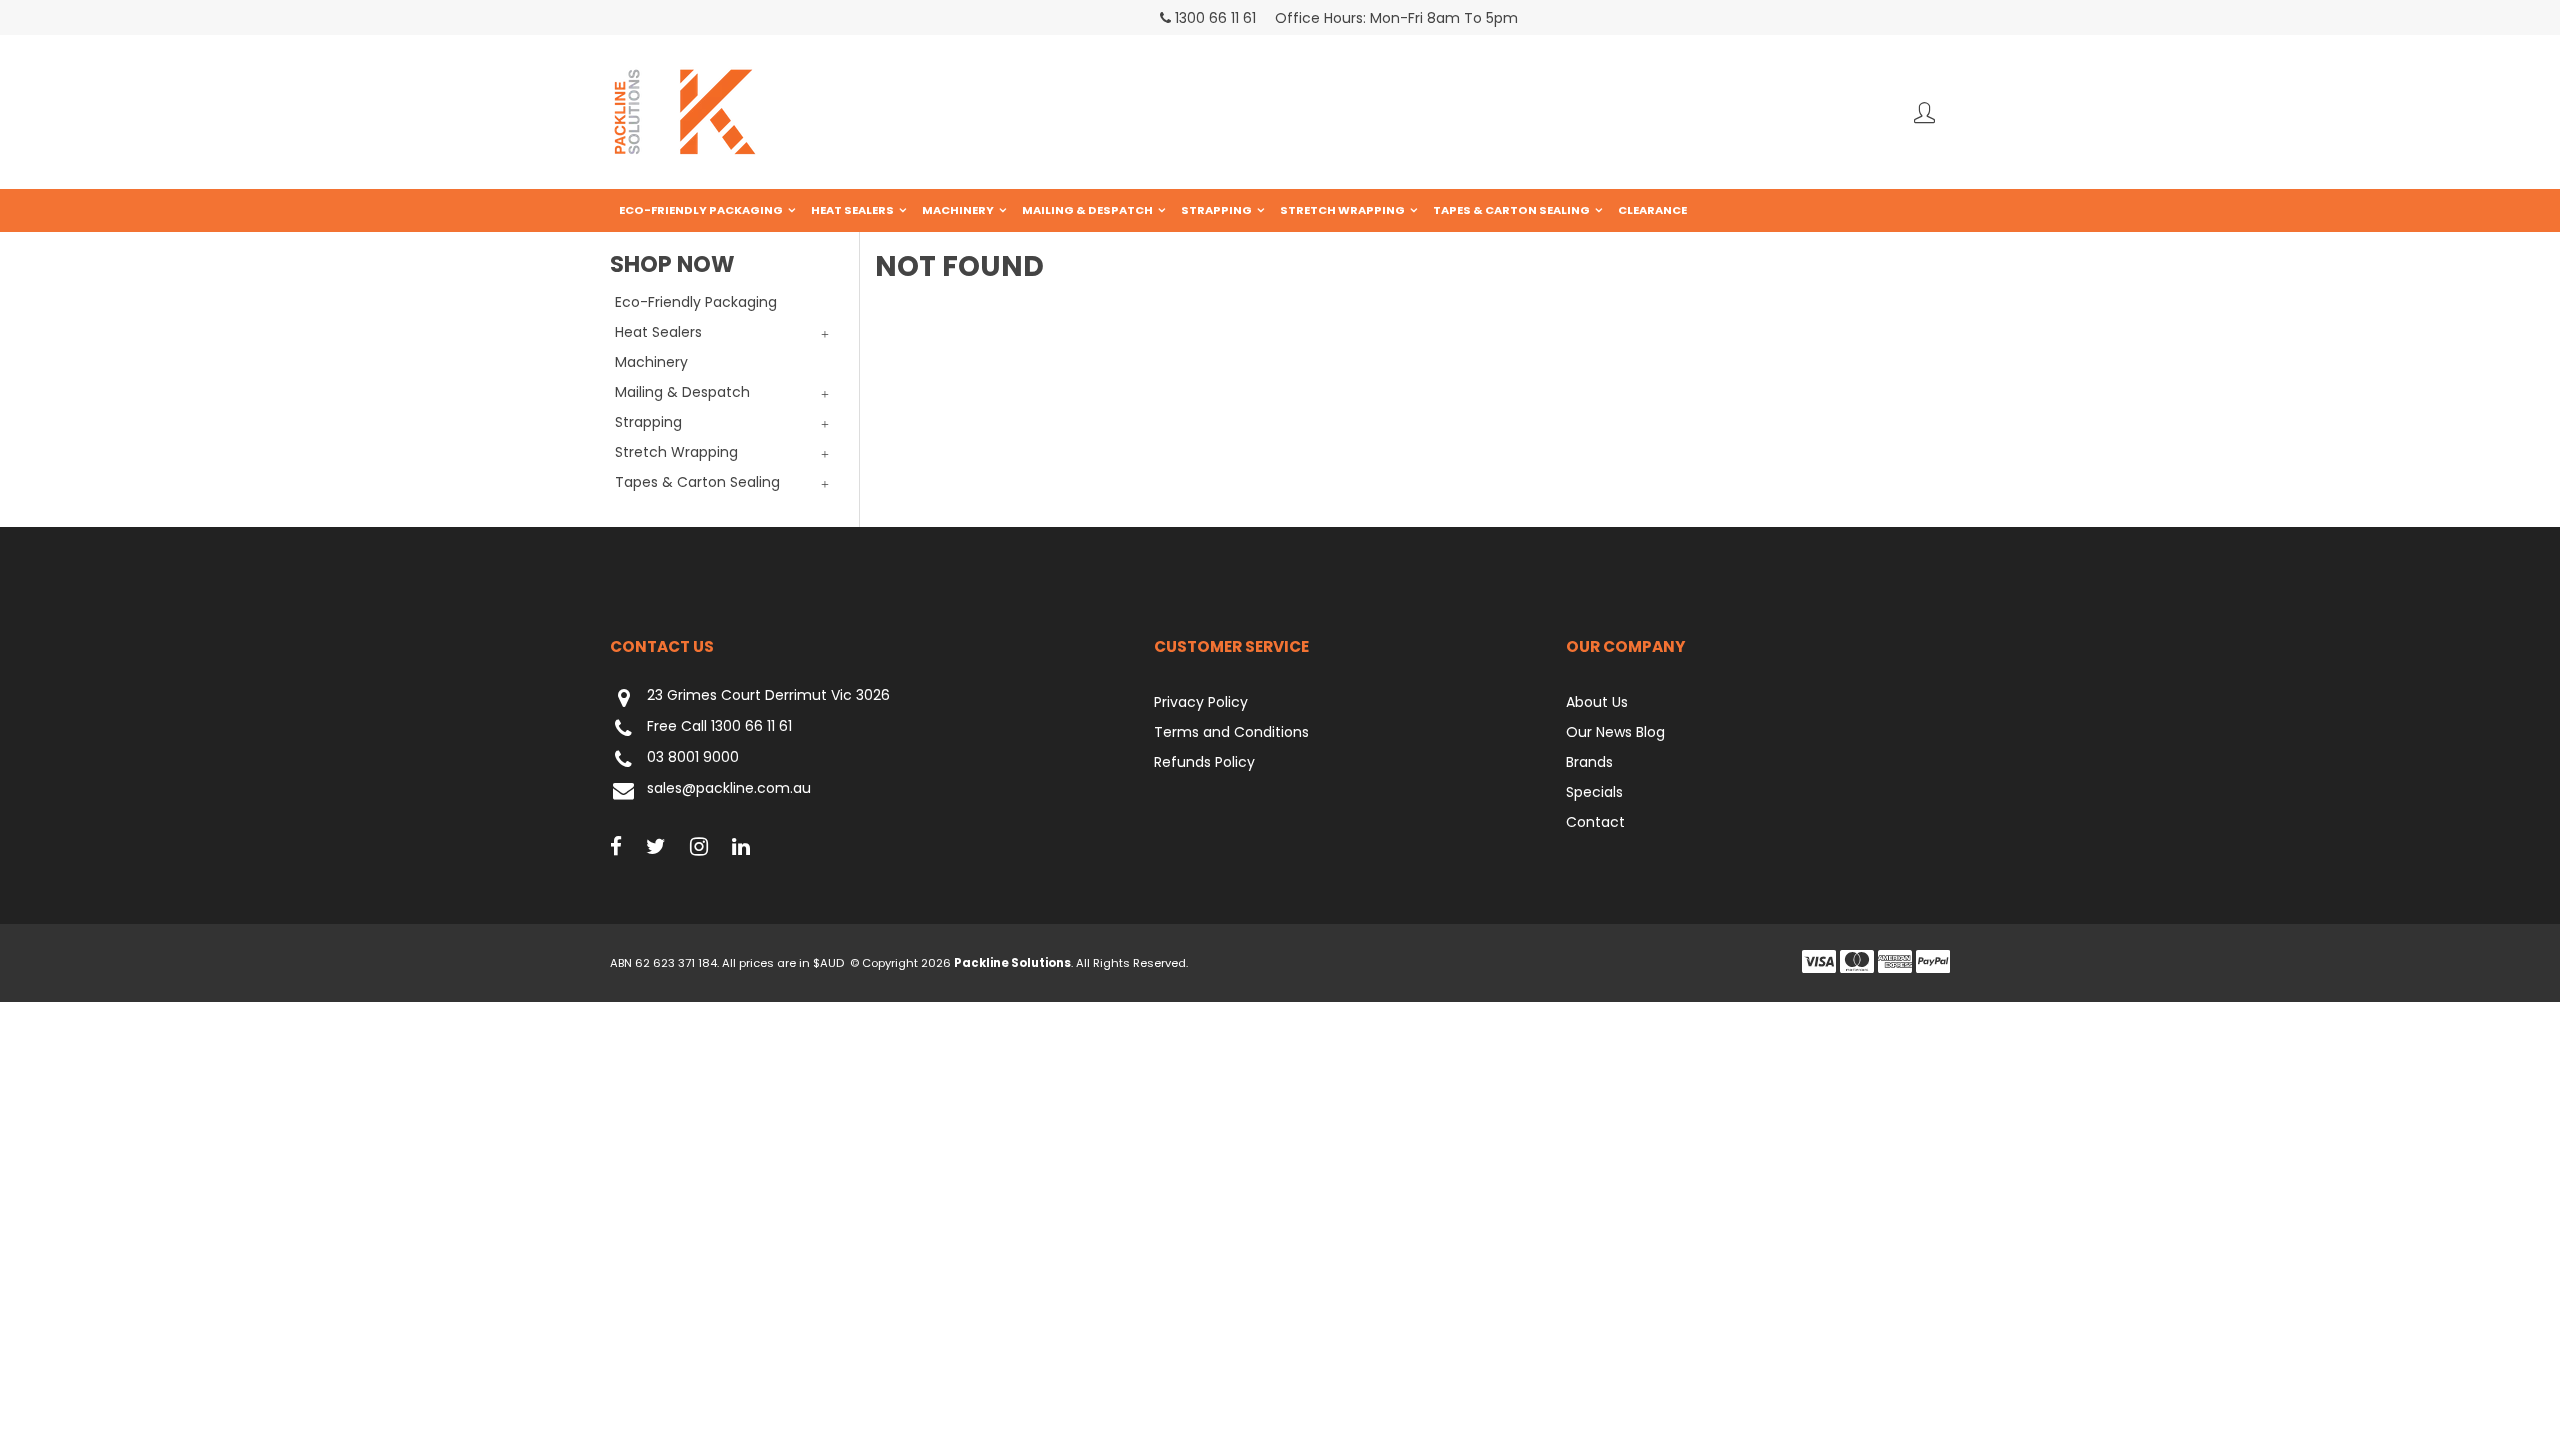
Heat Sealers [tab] (658, 332)
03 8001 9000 (693, 758)
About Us (1597, 702)
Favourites (1924, 112)
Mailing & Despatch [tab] (682, 392)
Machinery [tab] (651, 362)
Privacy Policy (1201, 702)
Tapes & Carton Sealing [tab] (697, 482)
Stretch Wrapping (1342, 210)
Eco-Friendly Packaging (701, 210)
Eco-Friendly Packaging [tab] (696, 302)
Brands (1589, 762)
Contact (1595, 822)
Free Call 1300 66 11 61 (719, 727)
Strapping (1216, 210)
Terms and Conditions (1231, 732)
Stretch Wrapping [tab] (676, 452)
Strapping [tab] (648, 422)
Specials (1594, 792)
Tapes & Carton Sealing (1511, 210)
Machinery (958, 210)
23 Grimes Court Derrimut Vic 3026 (768, 696)
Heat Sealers (852, 210)
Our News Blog (1615, 732)
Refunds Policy (1204, 762)
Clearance (1652, 210)
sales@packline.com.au (729, 789)
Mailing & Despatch (1087, 210)
